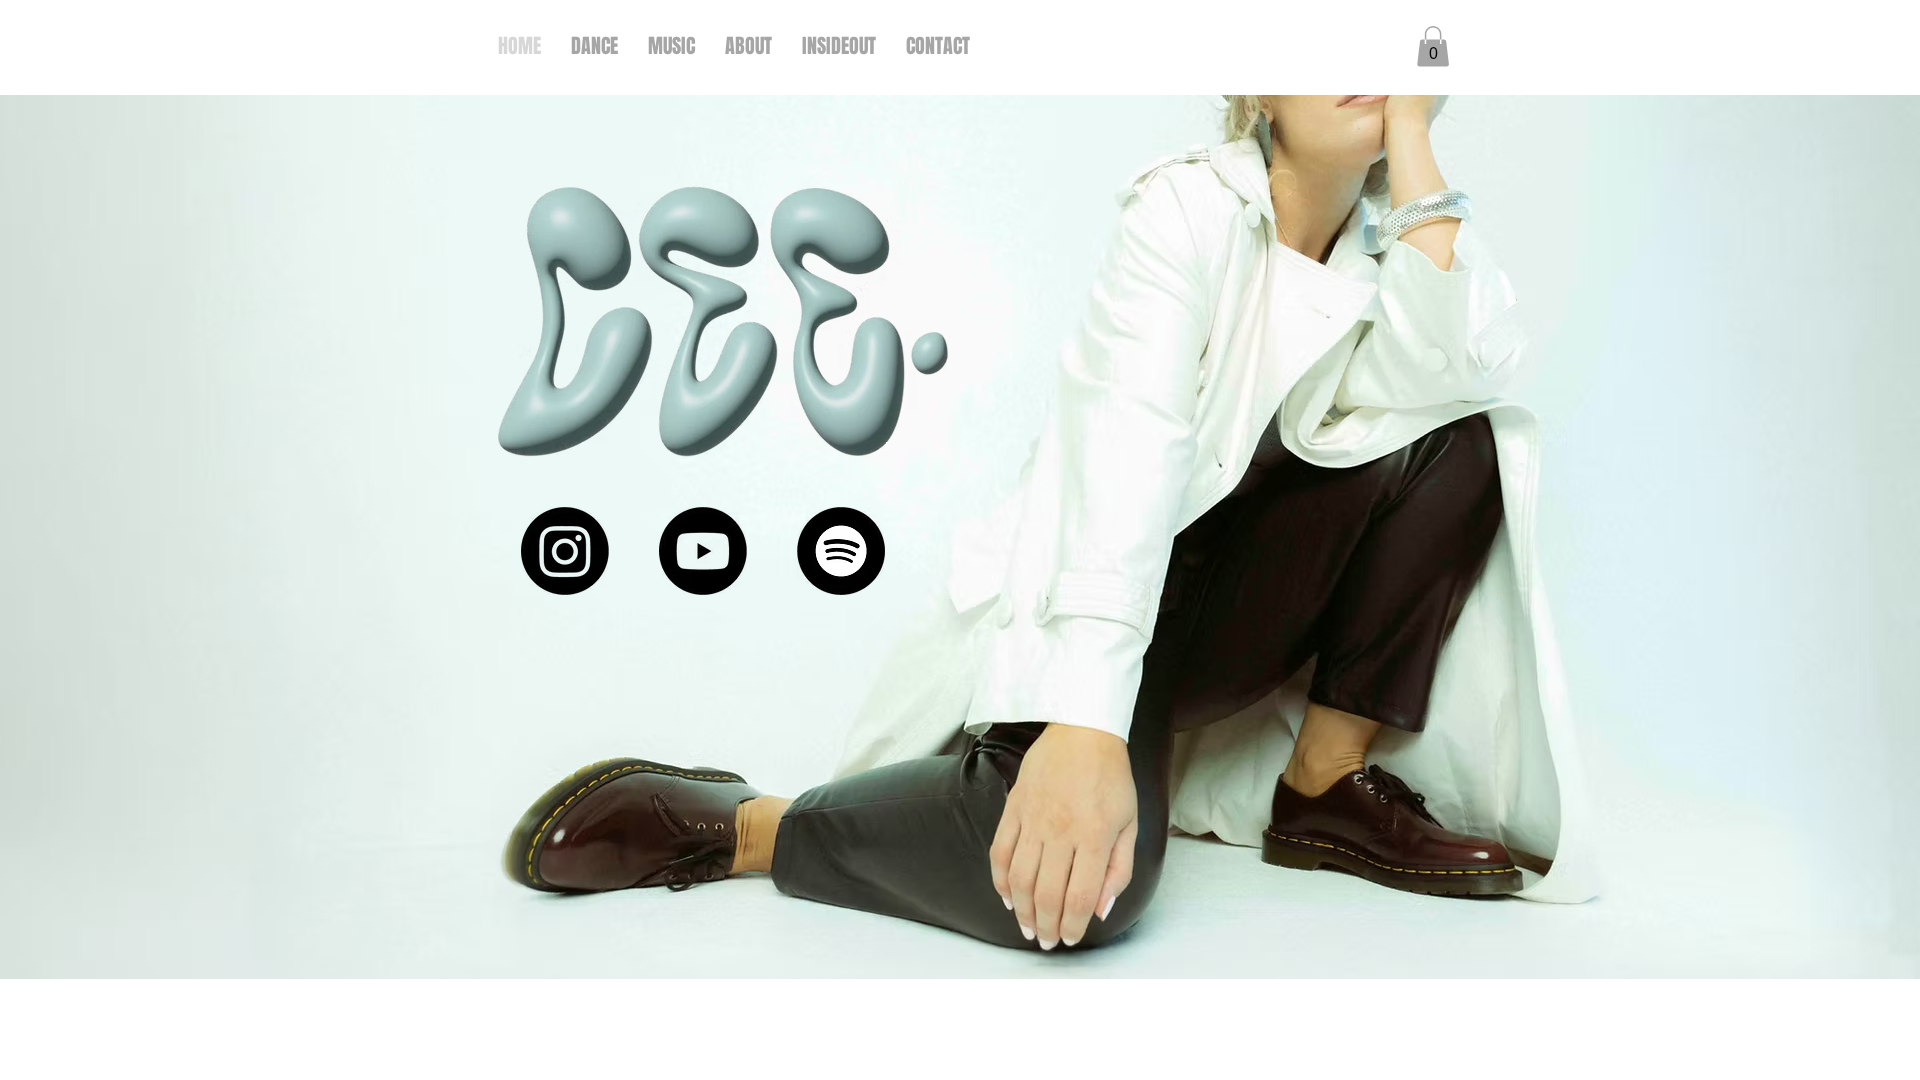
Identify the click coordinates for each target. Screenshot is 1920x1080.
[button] (1433, 46)
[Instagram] (565, 551)
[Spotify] (841, 551)
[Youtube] (703, 551)
